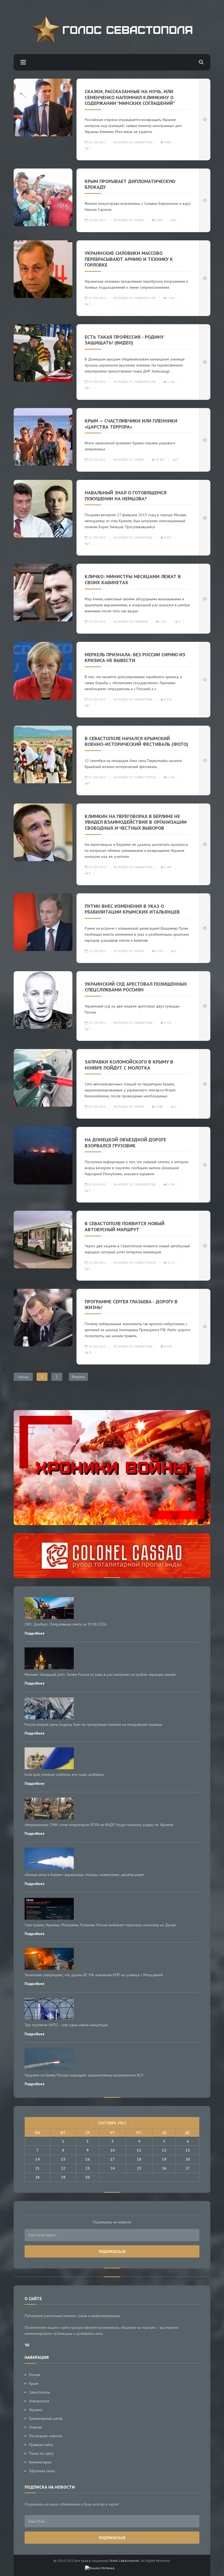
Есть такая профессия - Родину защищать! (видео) (124, 340)
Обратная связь (42, 2471)
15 (63, 2159)
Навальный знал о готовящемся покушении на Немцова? (126, 496)
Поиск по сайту (41, 2453)
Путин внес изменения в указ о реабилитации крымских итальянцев (132, 909)
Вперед (78, 1377)
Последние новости (45, 2436)
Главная (35, 2427)
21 (37, 2168)
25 (139, 2168)
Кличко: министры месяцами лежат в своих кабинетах (133, 579)
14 (37, 2159)
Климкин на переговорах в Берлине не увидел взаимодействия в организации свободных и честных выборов (136, 822)
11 (139, 2150)
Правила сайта (41, 2445)
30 (87, 2177)
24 (113, 2168)
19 (164, 2159)
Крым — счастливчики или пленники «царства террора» (131, 424)
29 (63, 2177)
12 (164, 2150)
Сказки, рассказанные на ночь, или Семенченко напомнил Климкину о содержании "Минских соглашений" (130, 97)
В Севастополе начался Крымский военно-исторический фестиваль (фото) (136, 741)
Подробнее (35, 1633)
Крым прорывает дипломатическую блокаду (130, 184)
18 (139, 2159)
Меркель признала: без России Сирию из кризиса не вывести (135, 658)
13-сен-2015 (97, 142)
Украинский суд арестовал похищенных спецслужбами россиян (136, 987)
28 (37, 2177)
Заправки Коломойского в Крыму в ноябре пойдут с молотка (129, 1065)
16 (87, 2159)
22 (63, 2168)
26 (164, 2168)
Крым (139, 220)
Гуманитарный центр (46, 2418)
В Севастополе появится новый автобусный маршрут (125, 1226)
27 (188, 2168)
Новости (125, 142)
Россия (35, 2375)
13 (188, 2150)
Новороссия (145, 298)
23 (87, 2168)
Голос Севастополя (124, 2561)
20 (188, 2159)
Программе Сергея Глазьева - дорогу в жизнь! (131, 1305)
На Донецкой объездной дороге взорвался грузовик (125, 1143)
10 (113, 2150)
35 (90, 1352)
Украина (142, 622)
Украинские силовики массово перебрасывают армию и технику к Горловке (129, 259)
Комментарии (40, 2462)
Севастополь (145, 777)
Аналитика (144, 142)
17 (113, 2159)
